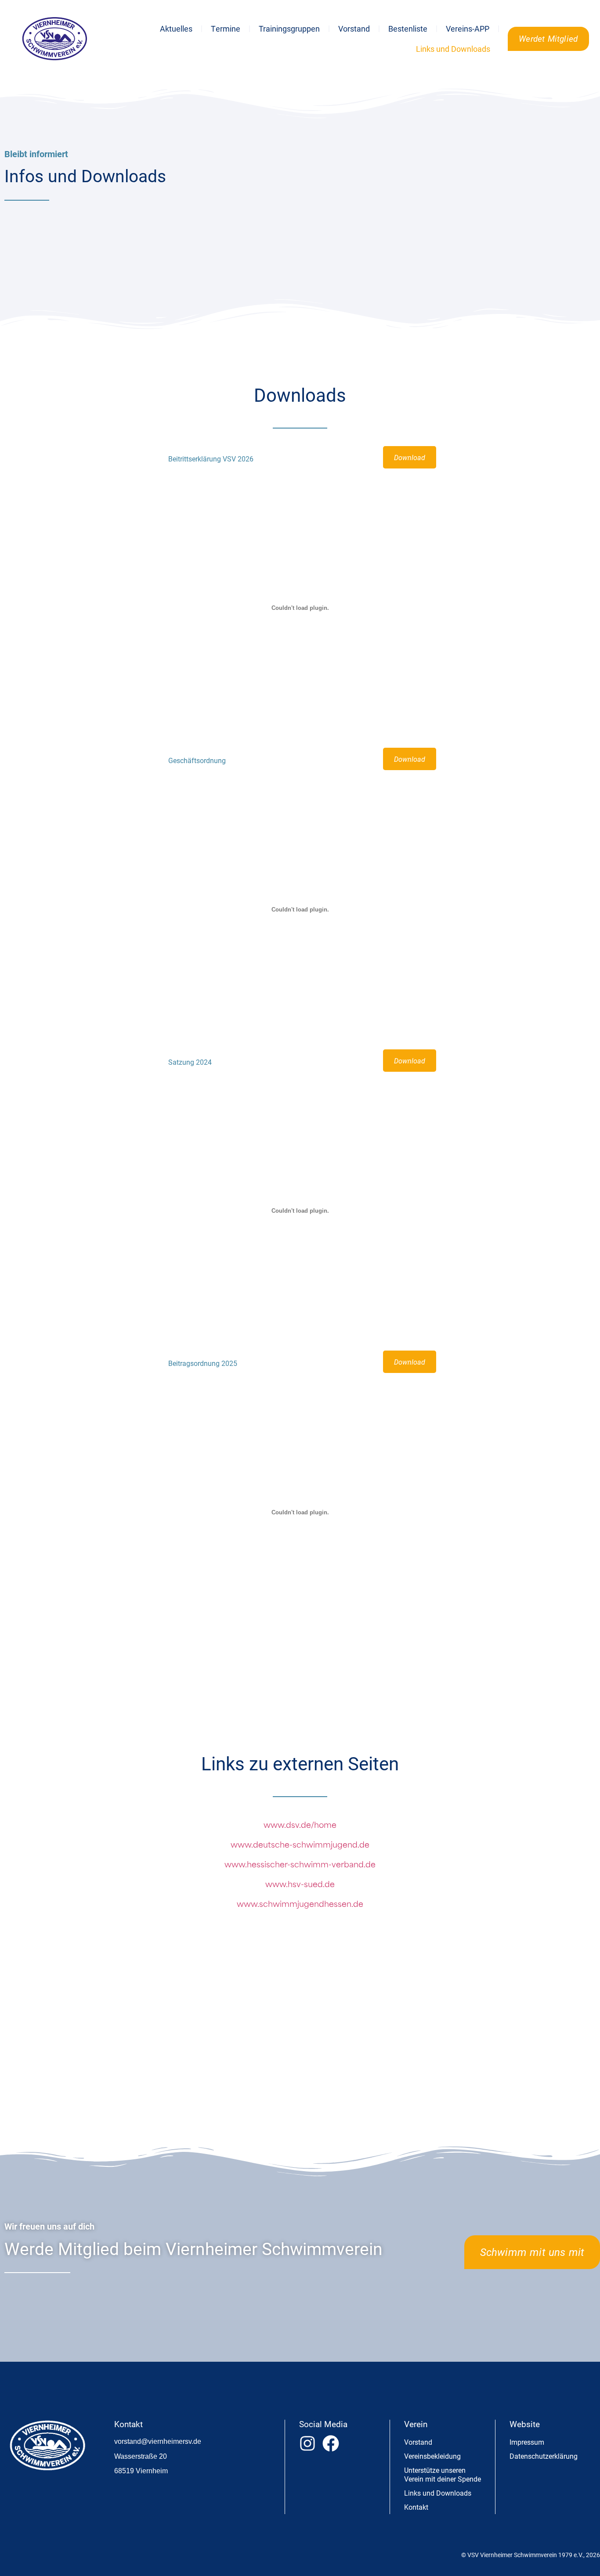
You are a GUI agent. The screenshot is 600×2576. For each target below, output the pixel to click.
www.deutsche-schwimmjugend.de (300, 1846)
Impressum (527, 2442)
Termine (226, 29)
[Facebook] (331, 2443)
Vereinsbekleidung (432, 2456)
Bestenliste (408, 29)
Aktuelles (176, 29)
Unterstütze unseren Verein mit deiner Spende (443, 2474)
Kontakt (416, 2507)
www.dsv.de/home (300, 1826)
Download (410, 457)
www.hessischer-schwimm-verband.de (300, 1865)
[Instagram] (307, 2443)
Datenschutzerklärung (544, 2456)
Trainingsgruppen (289, 29)
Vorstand (354, 29)
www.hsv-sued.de (300, 1885)
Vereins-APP (468, 29)
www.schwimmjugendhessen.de (300, 1905)
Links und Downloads (453, 49)
